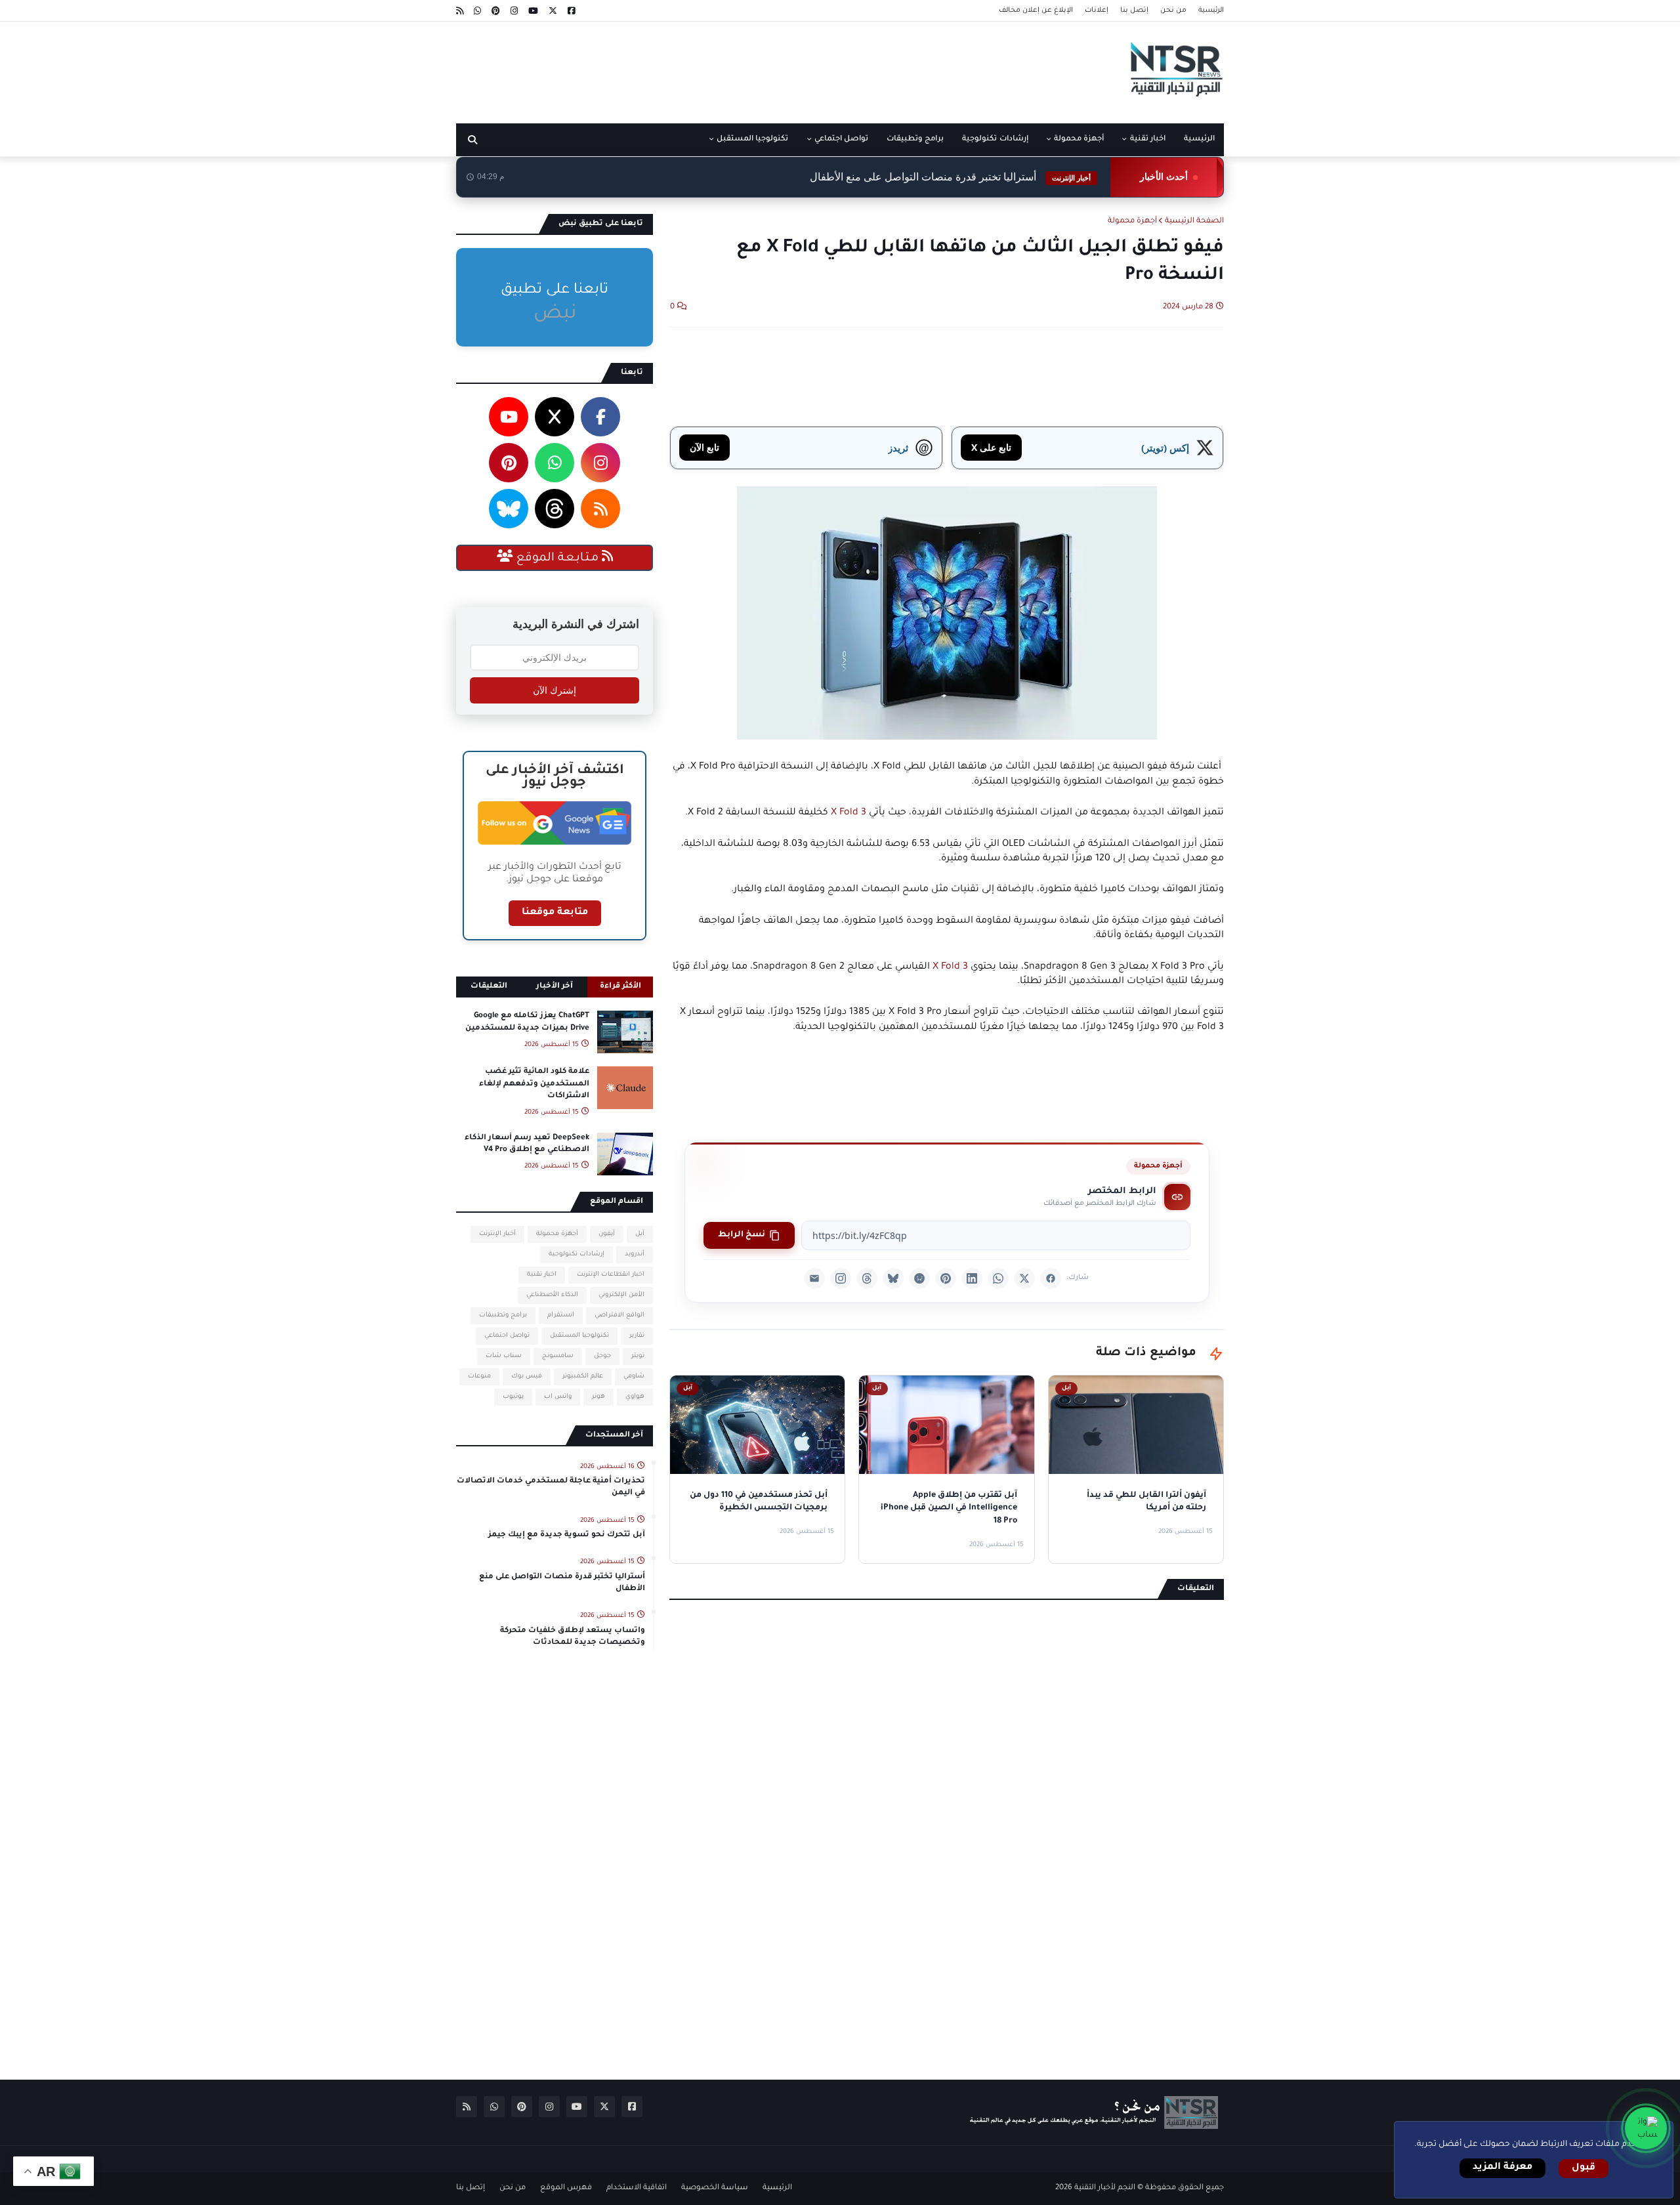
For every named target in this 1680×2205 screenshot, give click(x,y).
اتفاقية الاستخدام (637, 2188)
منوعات (479, 1376)
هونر (598, 1397)
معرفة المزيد (1502, 2168)
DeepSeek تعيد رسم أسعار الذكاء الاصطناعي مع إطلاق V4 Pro (527, 1144)
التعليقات (489, 987)
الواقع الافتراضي (619, 1315)
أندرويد (635, 1254)
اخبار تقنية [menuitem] (1148, 139)
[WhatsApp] (998, 1278)
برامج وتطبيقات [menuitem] (915, 139)
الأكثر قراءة (620, 987)
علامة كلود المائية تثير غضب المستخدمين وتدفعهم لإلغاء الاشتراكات (534, 1084)
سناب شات (504, 1356)
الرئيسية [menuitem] (1199, 139)
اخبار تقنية (542, 1275)
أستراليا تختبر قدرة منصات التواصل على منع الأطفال (562, 1583)
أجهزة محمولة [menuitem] (1079, 139)
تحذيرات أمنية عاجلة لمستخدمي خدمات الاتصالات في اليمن (551, 1487)
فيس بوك (527, 1376)
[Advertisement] (695, 68)
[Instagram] (841, 1278)
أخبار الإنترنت (497, 1234)
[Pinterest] (946, 1278)
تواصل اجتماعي (507, 1336)
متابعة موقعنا (555, 913)
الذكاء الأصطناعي (552, 1295)
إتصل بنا (1134, 10)
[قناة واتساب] (1646, 2128)
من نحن (1173, 10)
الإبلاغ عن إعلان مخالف (1036, 10)
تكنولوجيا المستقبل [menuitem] (752, 139)
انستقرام (561, 1315)
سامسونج (558, 1356)
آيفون (607, 1234)
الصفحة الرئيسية (1194, 221)
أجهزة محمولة (1132, 221)
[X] (1024, 1278)
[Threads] (867, 1278)
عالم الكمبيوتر (583, 1376)
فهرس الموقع (566, 2188)
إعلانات (1097, 10)
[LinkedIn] (972, 1278)
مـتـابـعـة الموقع (557, 558)
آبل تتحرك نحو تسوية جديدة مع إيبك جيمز (567, 1535)
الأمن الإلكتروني (621, 1295)
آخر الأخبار (555, 987)
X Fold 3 (849, 813)
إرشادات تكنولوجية (577, 1254)
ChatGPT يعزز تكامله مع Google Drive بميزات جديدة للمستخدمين (527, 1022)
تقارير (637, 1336)
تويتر (638, 1356)
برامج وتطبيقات (503, 1315)
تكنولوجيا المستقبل (579, 1336)
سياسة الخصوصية (715, 2188)
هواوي (635, 1397)
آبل (640, 1234)
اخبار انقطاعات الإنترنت (611, 1275)
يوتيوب (513, 1397)
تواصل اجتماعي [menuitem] (841, 139)
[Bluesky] (893, 1278)
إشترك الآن (555, 690)
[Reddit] (919, 1278)
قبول (1584, 2168)
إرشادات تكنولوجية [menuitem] (995, 139)
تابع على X (991, 447)
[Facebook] (1051, 1278)
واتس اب (558, 1397)
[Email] (814, 1278)
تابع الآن (704, 447)
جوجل (602, 1356)
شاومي (634, 1376)
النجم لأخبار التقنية (1105, 2188)
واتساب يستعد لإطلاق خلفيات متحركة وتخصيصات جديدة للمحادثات (573, 1637)
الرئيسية (1211, 10)
